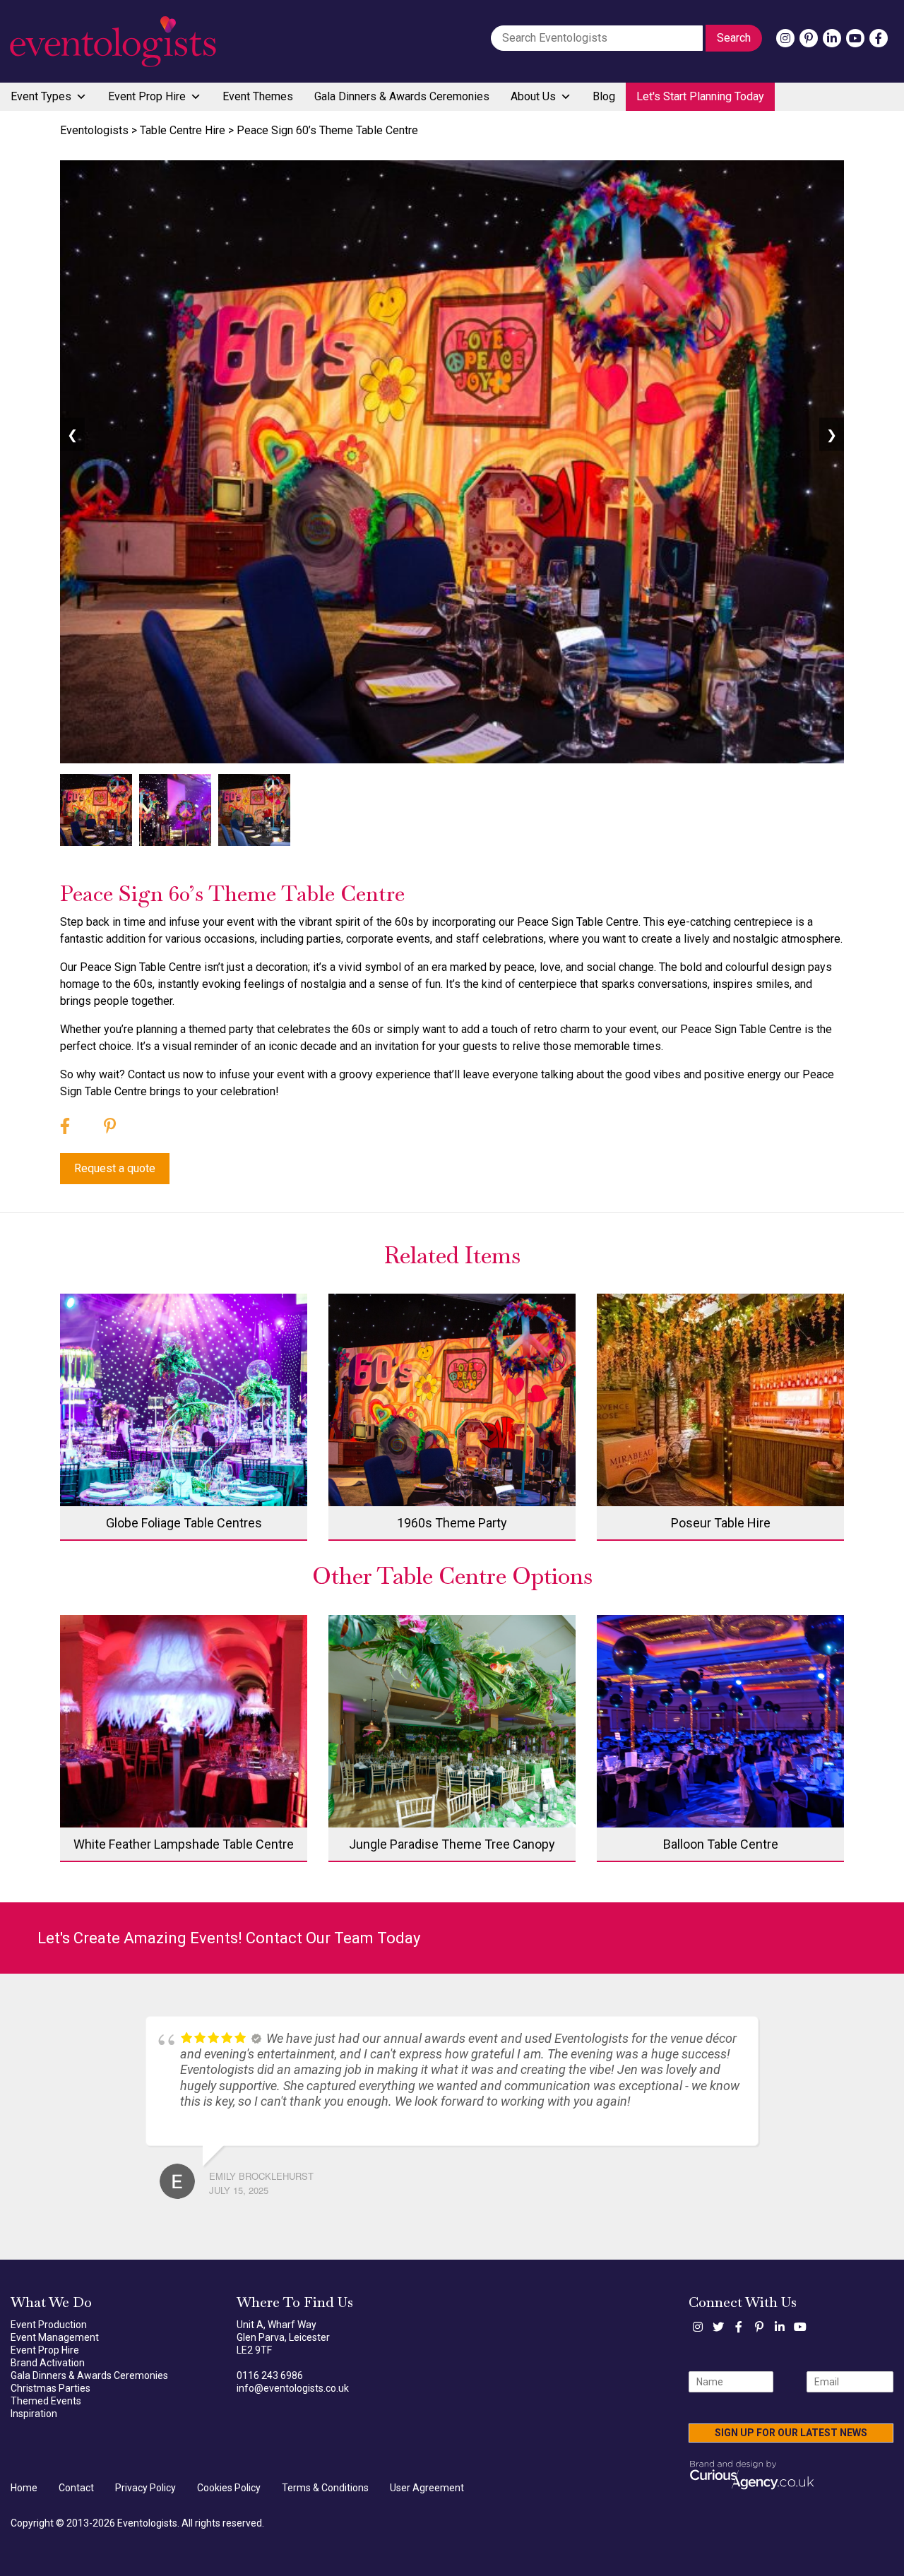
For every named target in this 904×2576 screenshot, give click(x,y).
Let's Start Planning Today (700, 96)
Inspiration (34, 2414)
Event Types (41, 96)
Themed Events (46, 2401)
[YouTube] (855, 38)
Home (24, 2488)
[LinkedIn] (832, 38)
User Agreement (427, 2488)
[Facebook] (879, 38)
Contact (76, 2488)
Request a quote (115, 1168)
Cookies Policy (229, 2488)
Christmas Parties (50, 2388)
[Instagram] (785, 38)
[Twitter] (718, 2327)
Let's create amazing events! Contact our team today (229, 1938)
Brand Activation (48, 2363)
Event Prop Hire (147, 96)
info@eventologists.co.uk (293, 2388)
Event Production (49, 2325)
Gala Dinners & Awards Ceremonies (402, 96)
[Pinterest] (809, 38)
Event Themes (258, 96)
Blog (604, 96)
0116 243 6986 (270, 2375)
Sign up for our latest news (791, 2433)
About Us (533, 96)
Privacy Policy (145, 2488)
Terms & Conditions (325, 2488)
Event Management (55, 2337)
